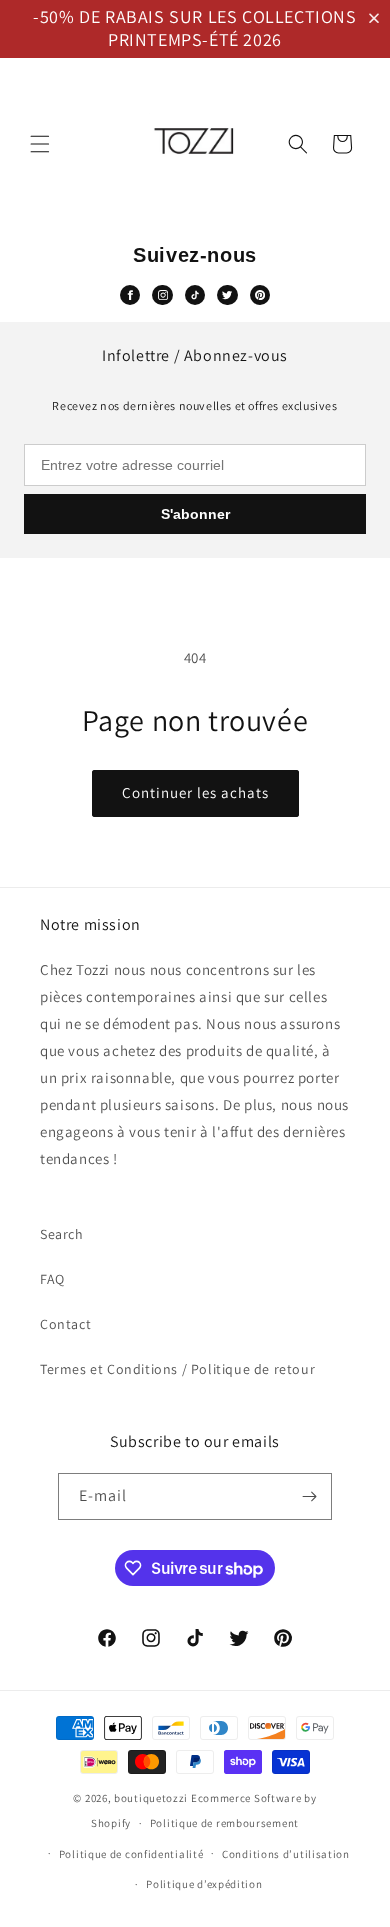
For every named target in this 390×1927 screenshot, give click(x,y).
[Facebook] (130, 295)
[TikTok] (195, 295)
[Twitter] (227, 295)
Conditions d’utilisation (286, 1854)
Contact (65, 1324)
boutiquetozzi (151, 1798)
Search (62, 1234)
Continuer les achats (195, 792)
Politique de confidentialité (131, 1854)
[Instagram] (162, 295)
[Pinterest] (260, 295)
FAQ (52, 1279)
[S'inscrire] (309, 1496)
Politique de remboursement (224, 1823)
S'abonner (195, 514)
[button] (378, 18)
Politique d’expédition (204, 1884)
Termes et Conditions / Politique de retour (177, 1369)
